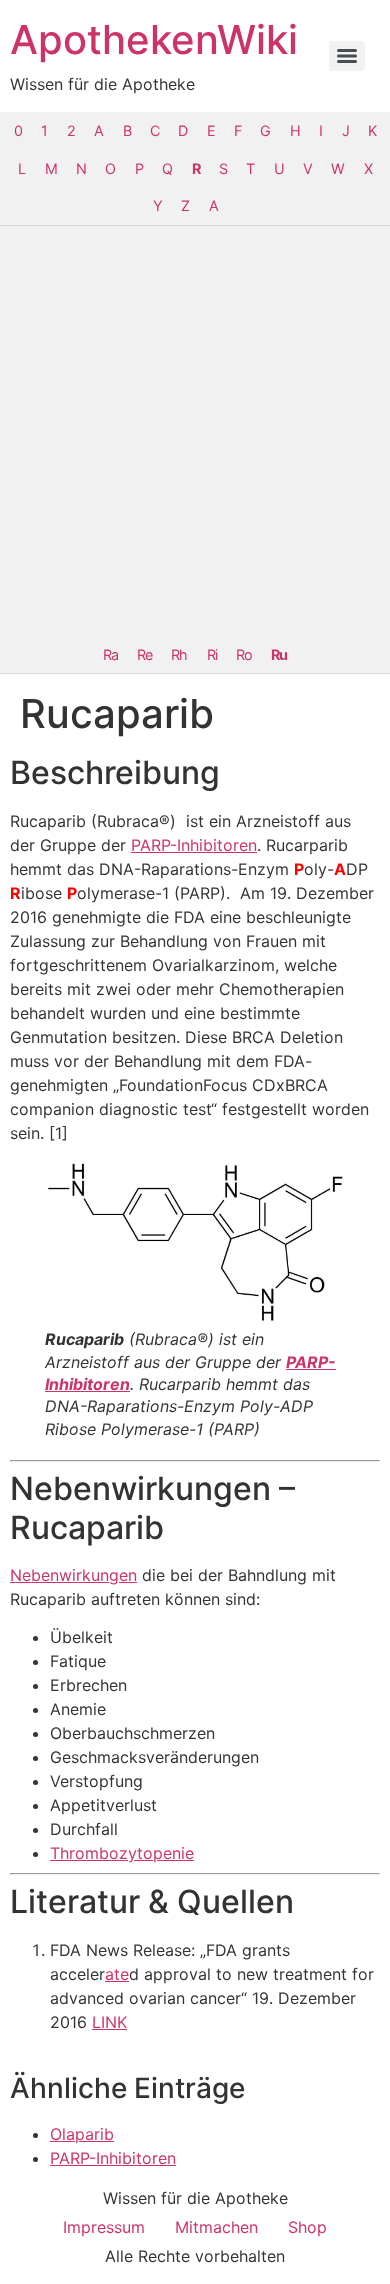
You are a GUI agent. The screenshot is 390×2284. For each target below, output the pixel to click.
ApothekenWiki (154, 39)
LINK (109, 2022)
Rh (179, 654)
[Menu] (347, 56)
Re (144, 654)
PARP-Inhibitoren (194, 845)
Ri (212, 654)
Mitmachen (216, 2227)
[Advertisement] (195, 431)
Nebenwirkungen (73, 1575)
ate (117, 1974)
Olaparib (82, 2134)
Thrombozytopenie (122, 1853)
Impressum (104, 2227)
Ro (244, 654)
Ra (110, 654)
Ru (279, 654)
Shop (307, 2227)
